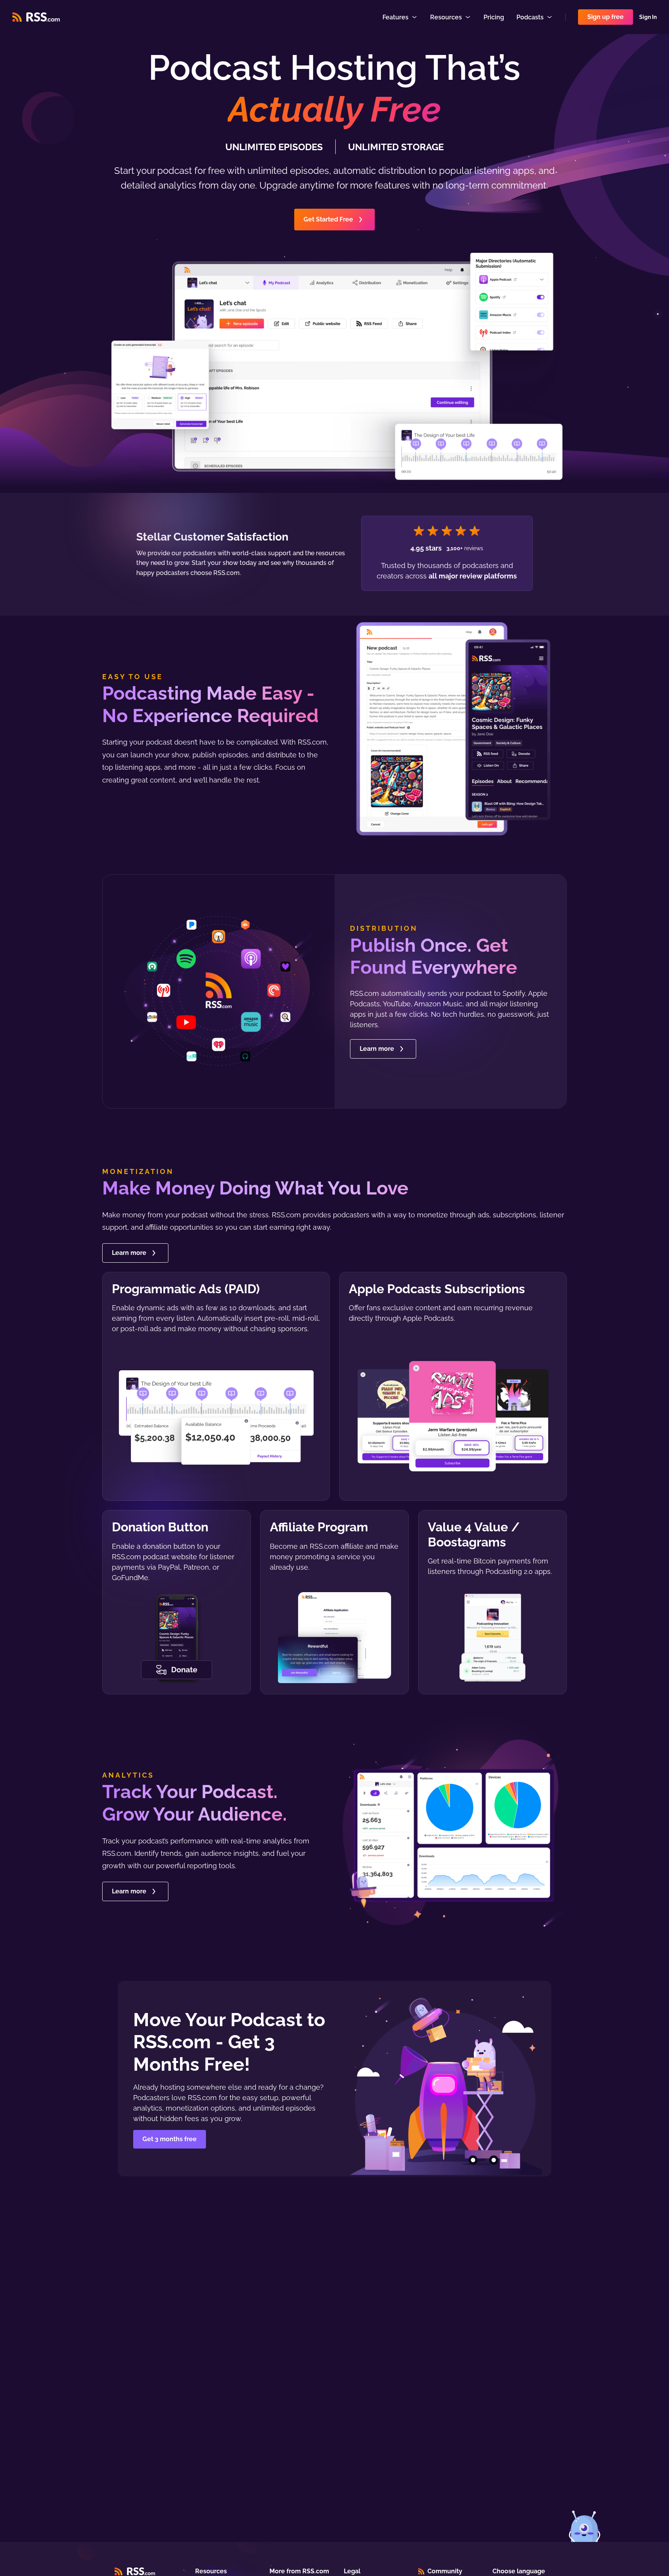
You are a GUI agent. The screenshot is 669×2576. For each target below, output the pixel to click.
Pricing (494, 17)
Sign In (648, 17)
